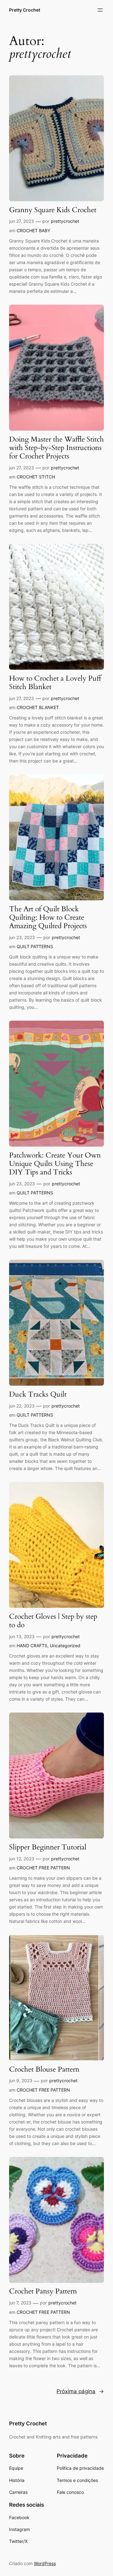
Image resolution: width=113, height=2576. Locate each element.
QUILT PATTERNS (35, 946)
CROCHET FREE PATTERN (43, 1868)
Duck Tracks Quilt (38, 1395)
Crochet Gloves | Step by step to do (53, 1621)
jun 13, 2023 (22, 1636)
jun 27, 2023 (22, 221)
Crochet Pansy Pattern (43, 2291)
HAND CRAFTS (32, 1646)
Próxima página (80, 2391)
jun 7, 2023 (20, 2303)
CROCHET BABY (33, 230)
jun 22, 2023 (22, 1406)
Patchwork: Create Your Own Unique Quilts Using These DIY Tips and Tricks (55, 1164)
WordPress (45, 2563)
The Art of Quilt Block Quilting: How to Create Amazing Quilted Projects (48, 918)
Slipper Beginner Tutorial (48, 1847)
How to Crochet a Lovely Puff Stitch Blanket (55, 683)
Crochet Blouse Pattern (44, 2070)
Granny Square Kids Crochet (53, 210)
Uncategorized (65, 1646)
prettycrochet (65, 221)
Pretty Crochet (25, 10)
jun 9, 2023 (21, 2081)
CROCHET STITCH (36, 477)
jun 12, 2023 (22, 1859)
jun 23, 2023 (22, 937)
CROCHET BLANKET (38, 707)
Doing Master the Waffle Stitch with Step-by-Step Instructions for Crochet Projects (56, 448)
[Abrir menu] (100, 10)
